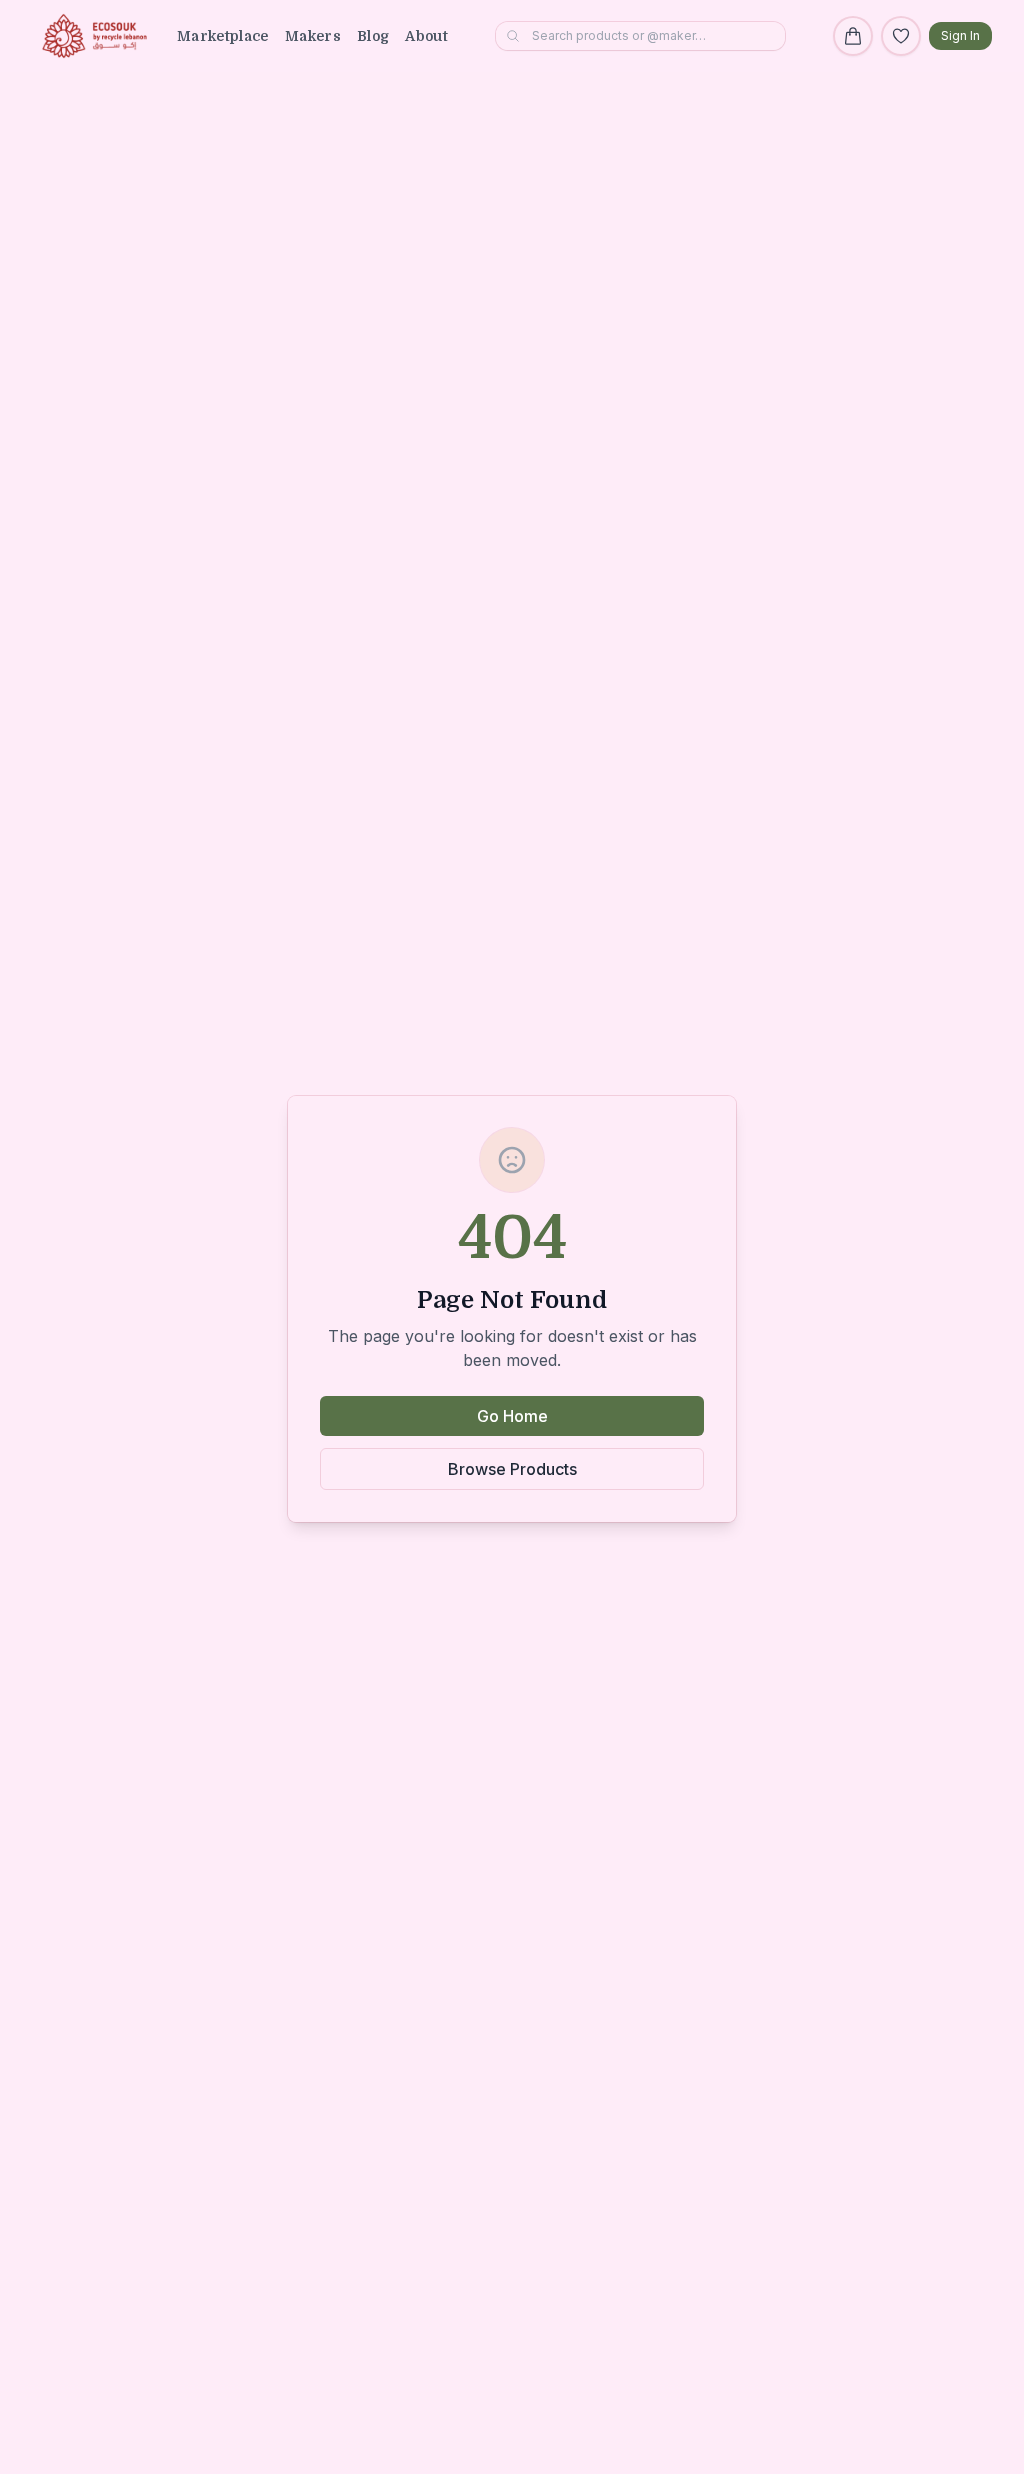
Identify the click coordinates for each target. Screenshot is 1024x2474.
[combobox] (640, 36)
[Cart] (853, 36)
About (426, 36)
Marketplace (223, 36)
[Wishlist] (901, 36)
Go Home (512, 1416)
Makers (313, 36)
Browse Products (512, 1469)
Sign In (960, 35)
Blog (373, 36)
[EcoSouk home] (94, 36)
